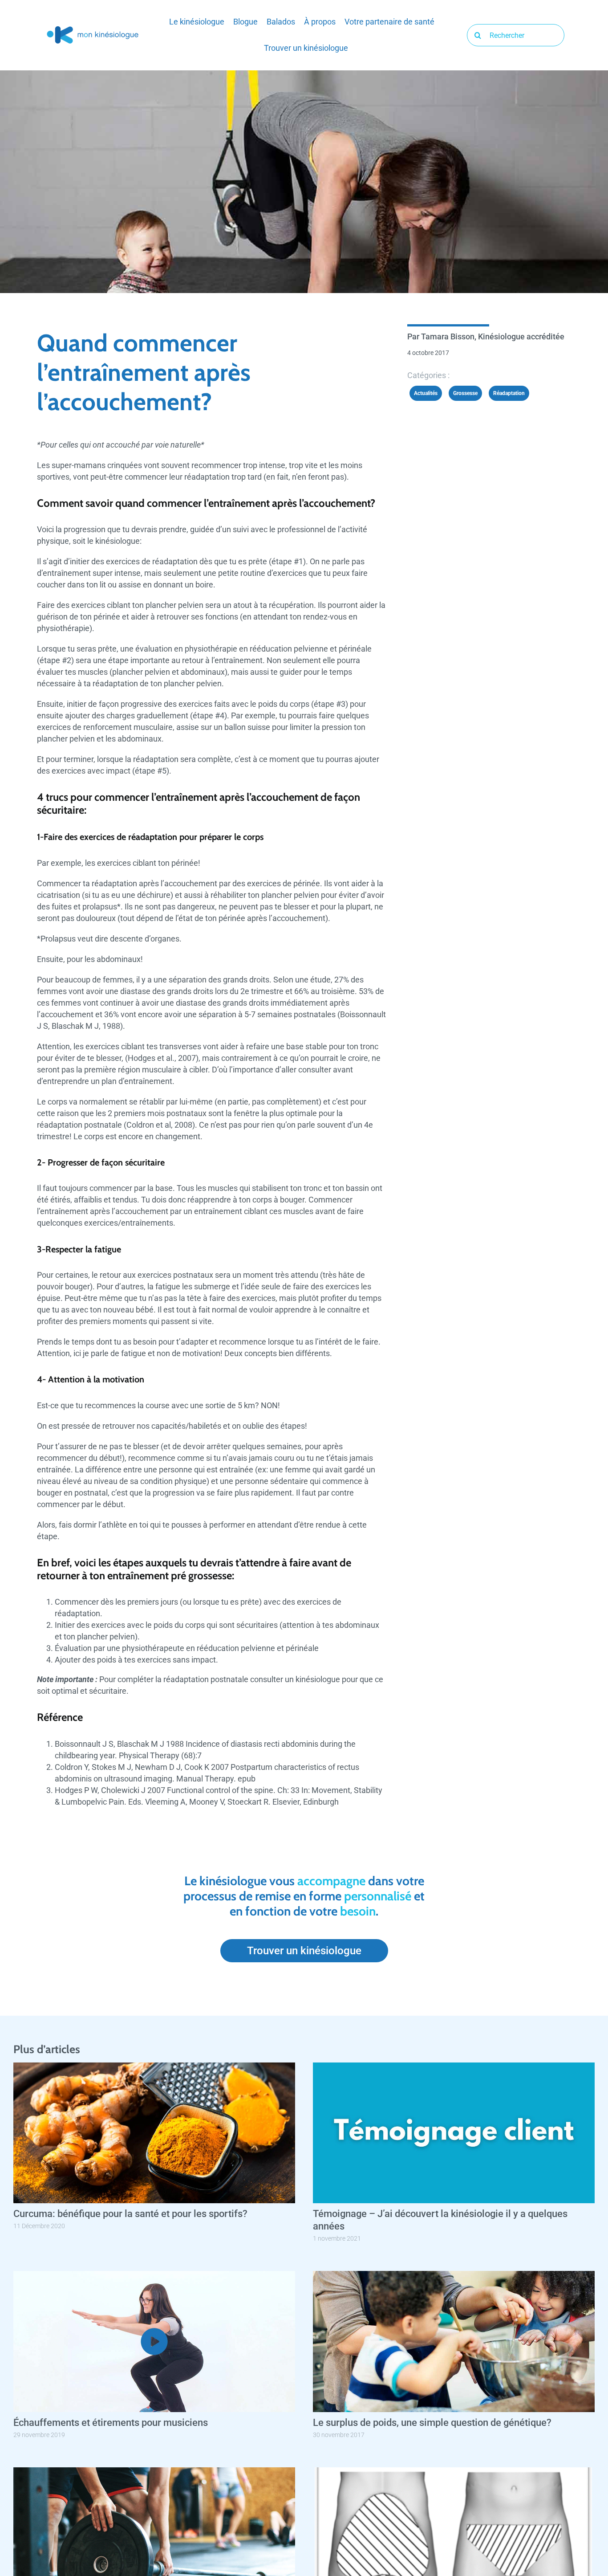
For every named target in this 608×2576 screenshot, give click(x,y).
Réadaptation (509, 393)
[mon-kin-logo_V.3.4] (93, 28)
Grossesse (465, 393)
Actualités (426, 393)
